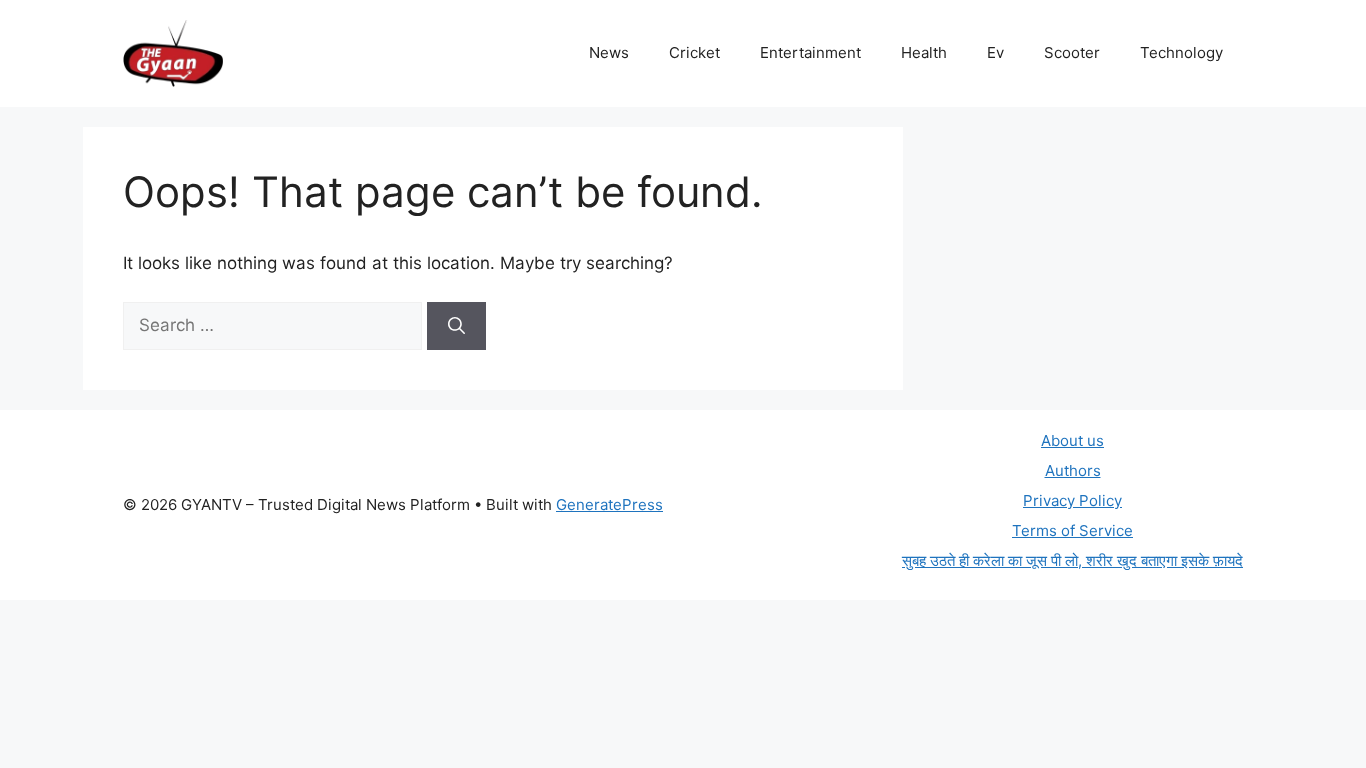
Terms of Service (1072, 530)
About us (1072, 440)
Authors (1073, 470)
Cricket (694, 52)
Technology (1181, 52)
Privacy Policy (1072, 500)
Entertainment (810, 52)
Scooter (1072, 52)
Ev (995, 52)
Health (924, 52)
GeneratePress (609, 504)
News (609, 52)
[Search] (456, 326)
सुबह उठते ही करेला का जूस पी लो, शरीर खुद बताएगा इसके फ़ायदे (1072, 560)
